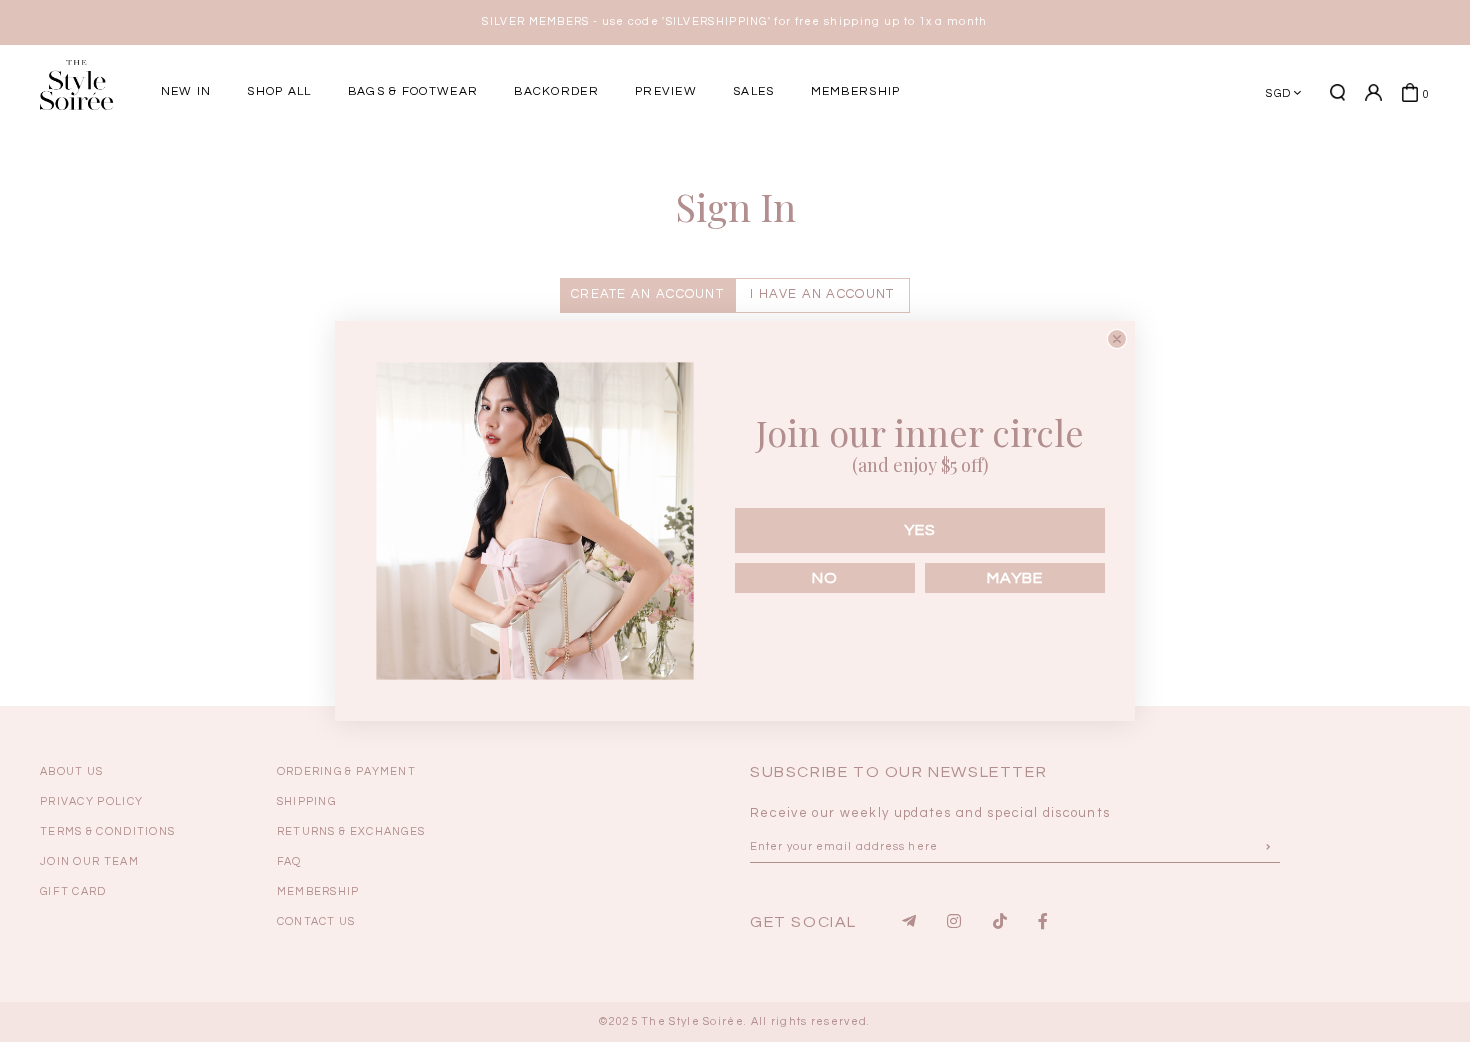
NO (825, 578)
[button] (1250, 163)
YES (920, 530)
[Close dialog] (1117, 339)
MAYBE (1015, 578)
